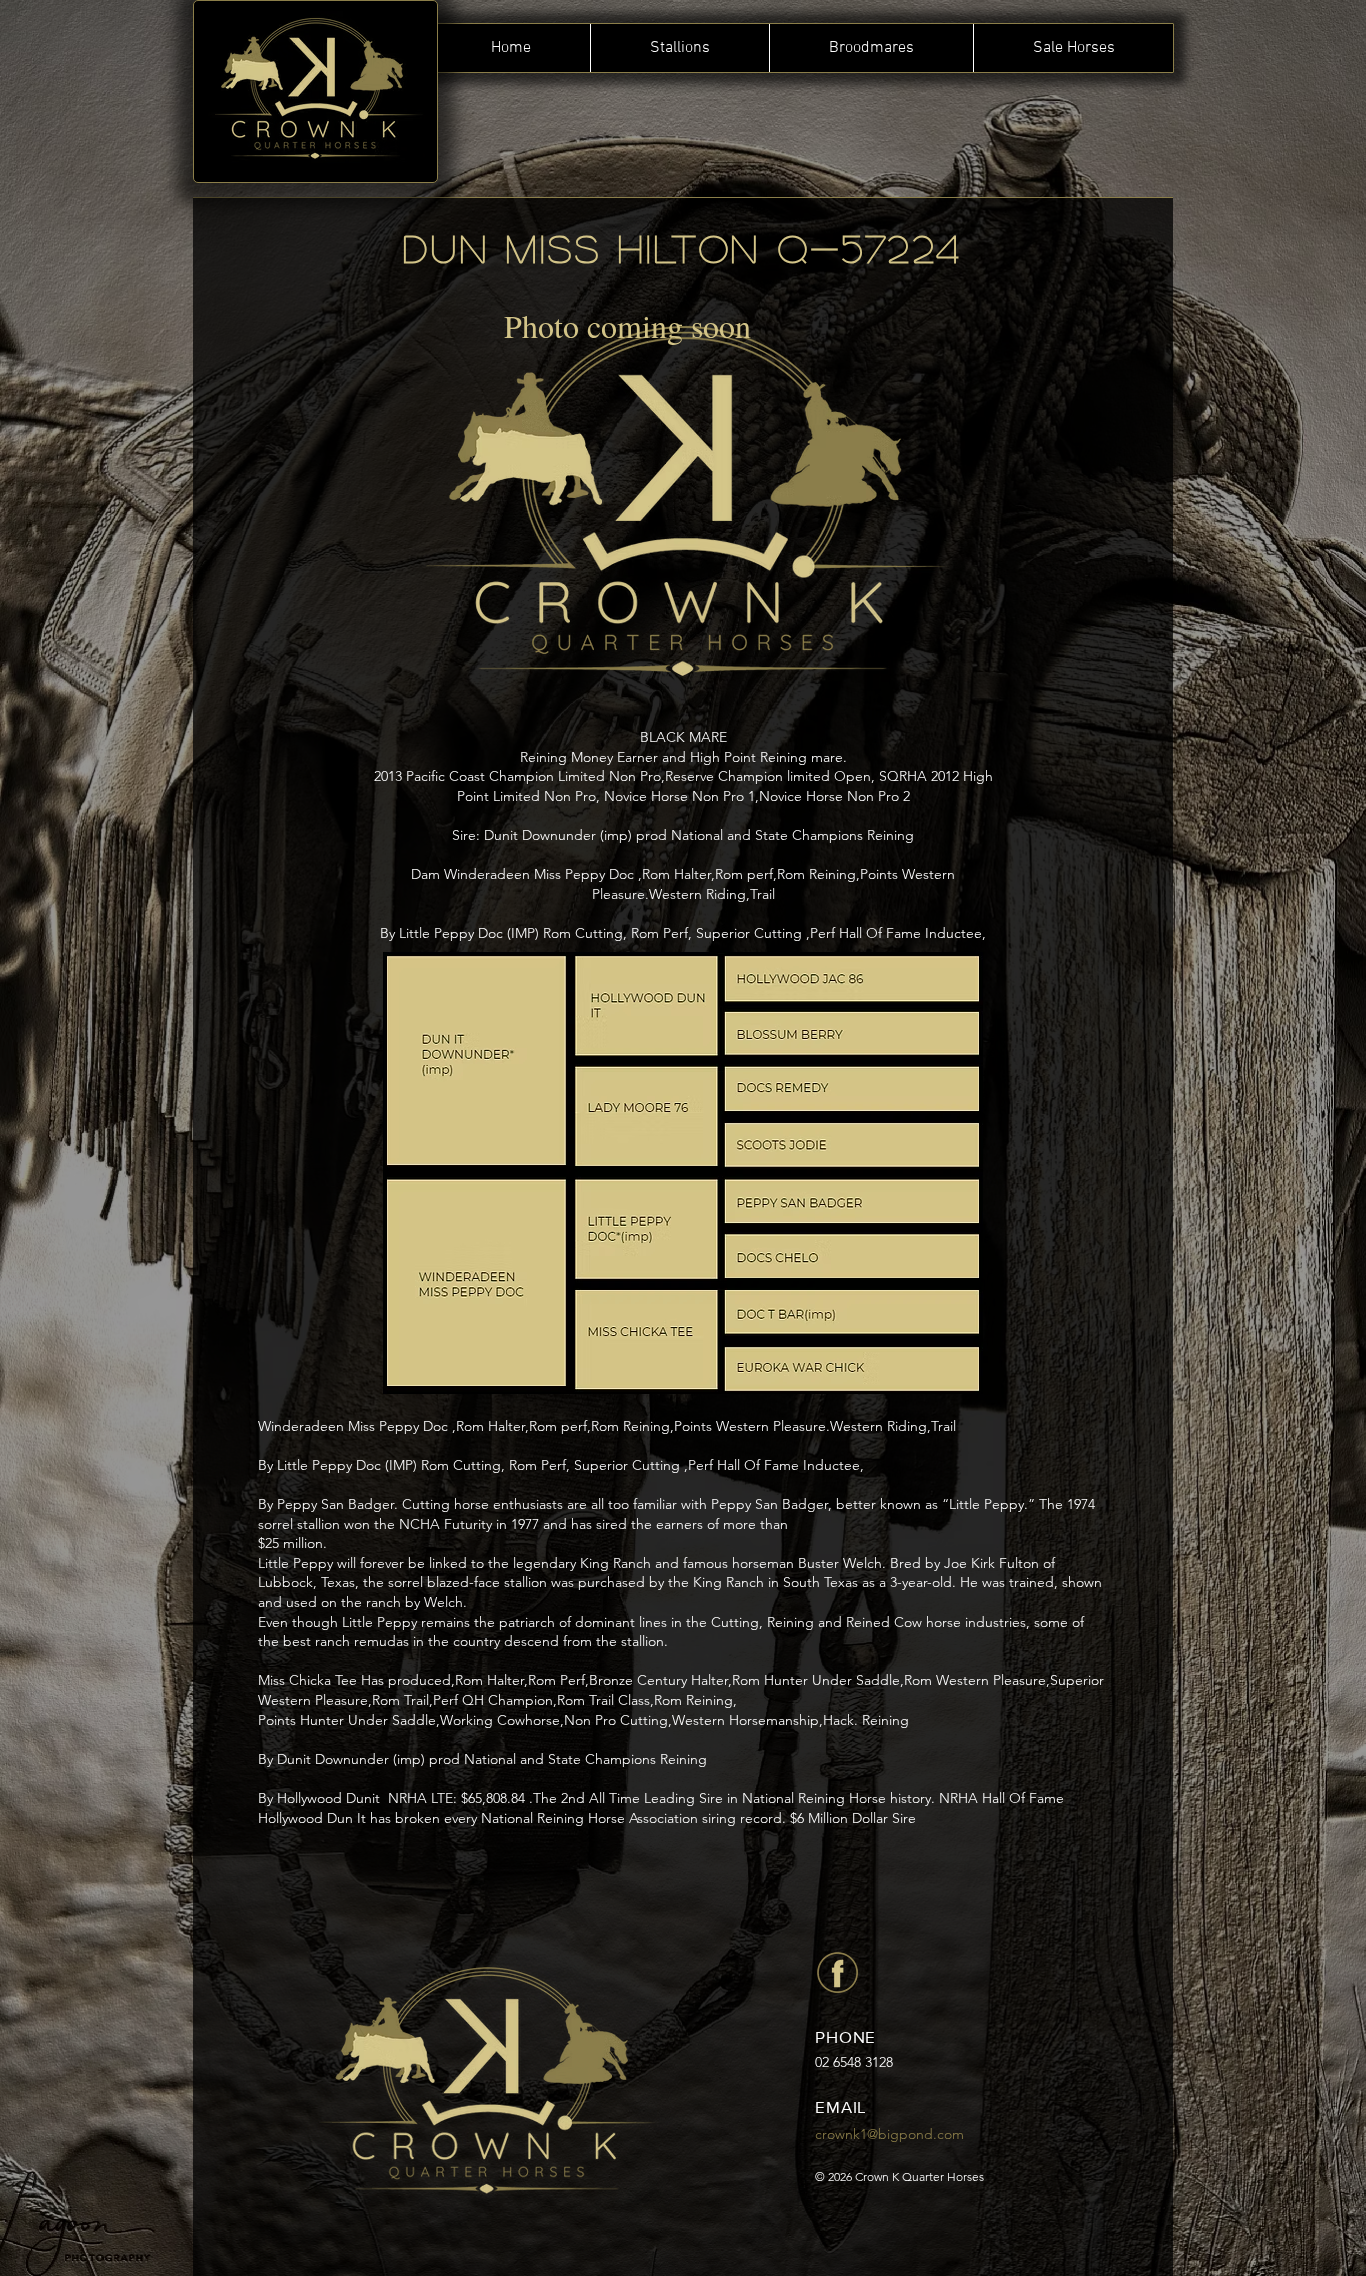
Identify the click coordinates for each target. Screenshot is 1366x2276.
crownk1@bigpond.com (889, 2134)
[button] (679, 48)
